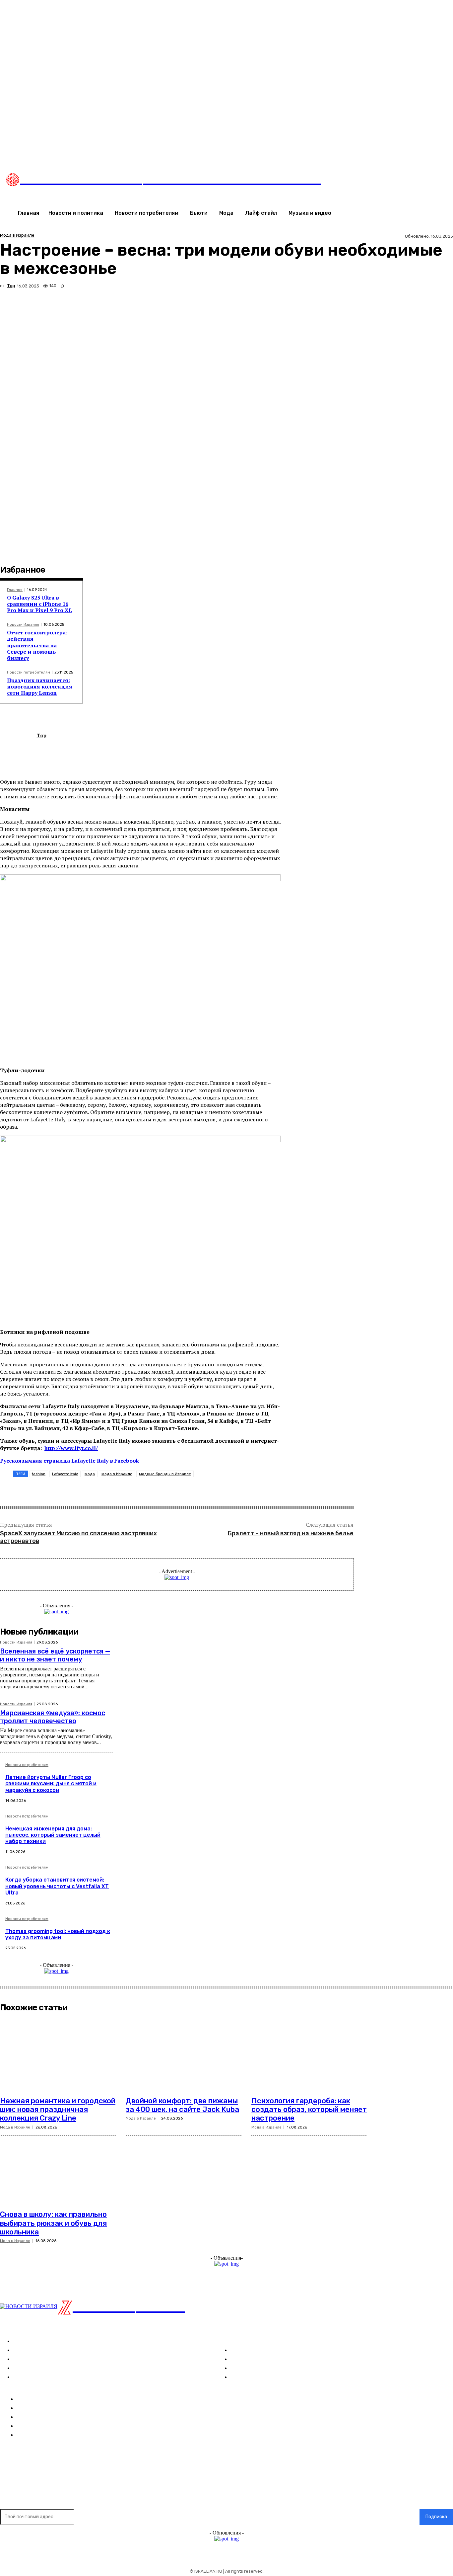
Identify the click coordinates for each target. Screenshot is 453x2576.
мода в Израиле (117, 1474)
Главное (15, 590)
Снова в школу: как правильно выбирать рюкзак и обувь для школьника (53, 2223)
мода (90, 1474)
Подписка (436, 2517)
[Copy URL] (418, 296)
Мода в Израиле (17, 235)
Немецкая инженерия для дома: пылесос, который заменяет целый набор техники (53, 1835)
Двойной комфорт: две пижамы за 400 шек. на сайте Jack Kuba (182, 2105)
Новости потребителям (29, 672)
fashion (39, 1474)
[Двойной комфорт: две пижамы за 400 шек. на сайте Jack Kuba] (184, 2054)
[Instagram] (339, 151)
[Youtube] (366, 151)
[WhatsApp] (370, 296)
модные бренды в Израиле (165, 1474)
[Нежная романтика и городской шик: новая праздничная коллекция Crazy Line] (58, 2054)
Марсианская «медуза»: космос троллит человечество (53, 1717)
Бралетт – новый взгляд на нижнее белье (291, 1533)
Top (11, 286)
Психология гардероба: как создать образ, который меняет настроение (309, 2110)
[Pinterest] (323, 296)
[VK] (347, 296)
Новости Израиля (23, 625)
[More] (442, 296)
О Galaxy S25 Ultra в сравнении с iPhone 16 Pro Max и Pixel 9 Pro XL (39, 604)
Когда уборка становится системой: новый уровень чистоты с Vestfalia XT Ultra (57, 1886)
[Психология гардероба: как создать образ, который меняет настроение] (309, 2054)
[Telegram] (394, 296)
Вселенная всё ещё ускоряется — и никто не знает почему (55, 1655)
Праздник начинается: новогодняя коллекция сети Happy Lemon (40, 686)
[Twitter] (353, 151)
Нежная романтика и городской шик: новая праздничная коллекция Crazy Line (58, 2110)
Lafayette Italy (65, 1474)
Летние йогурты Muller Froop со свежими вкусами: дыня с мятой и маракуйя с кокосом (51, 1783)
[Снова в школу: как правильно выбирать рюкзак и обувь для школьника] (58, 2168)
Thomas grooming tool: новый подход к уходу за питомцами (58, 1934)
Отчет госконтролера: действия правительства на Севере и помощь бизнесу (37, 645)
